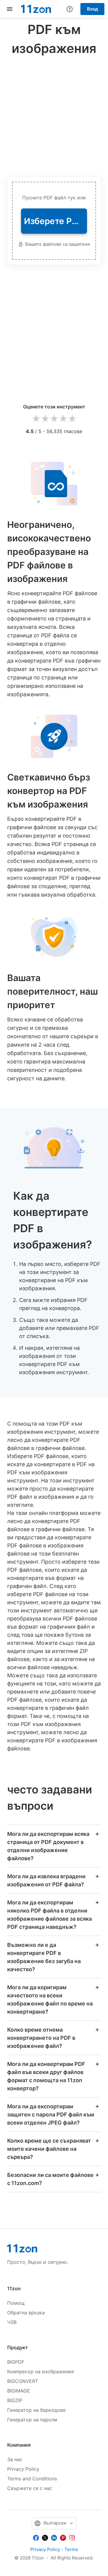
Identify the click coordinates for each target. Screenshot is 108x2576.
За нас (15, 2459)
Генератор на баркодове (36, 2410)
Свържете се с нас (30, 2488)
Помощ (16, 2303)
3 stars (54, 419)
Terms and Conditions (32, 2479)
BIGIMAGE (19, 2391)
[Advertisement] (54, 115)
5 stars (72, 419)
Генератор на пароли (32, 2420)
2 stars (45, 419)
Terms (71, 2549)
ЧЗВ (12, 2322)
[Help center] (70, 9)
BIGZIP (15, 2400)
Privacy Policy (23, 2469)
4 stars (63, 419)
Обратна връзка (26, 2313)
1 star (36, 419)
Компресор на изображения (40, 2371)
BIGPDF (16, 2362)
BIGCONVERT (23, 2381)
